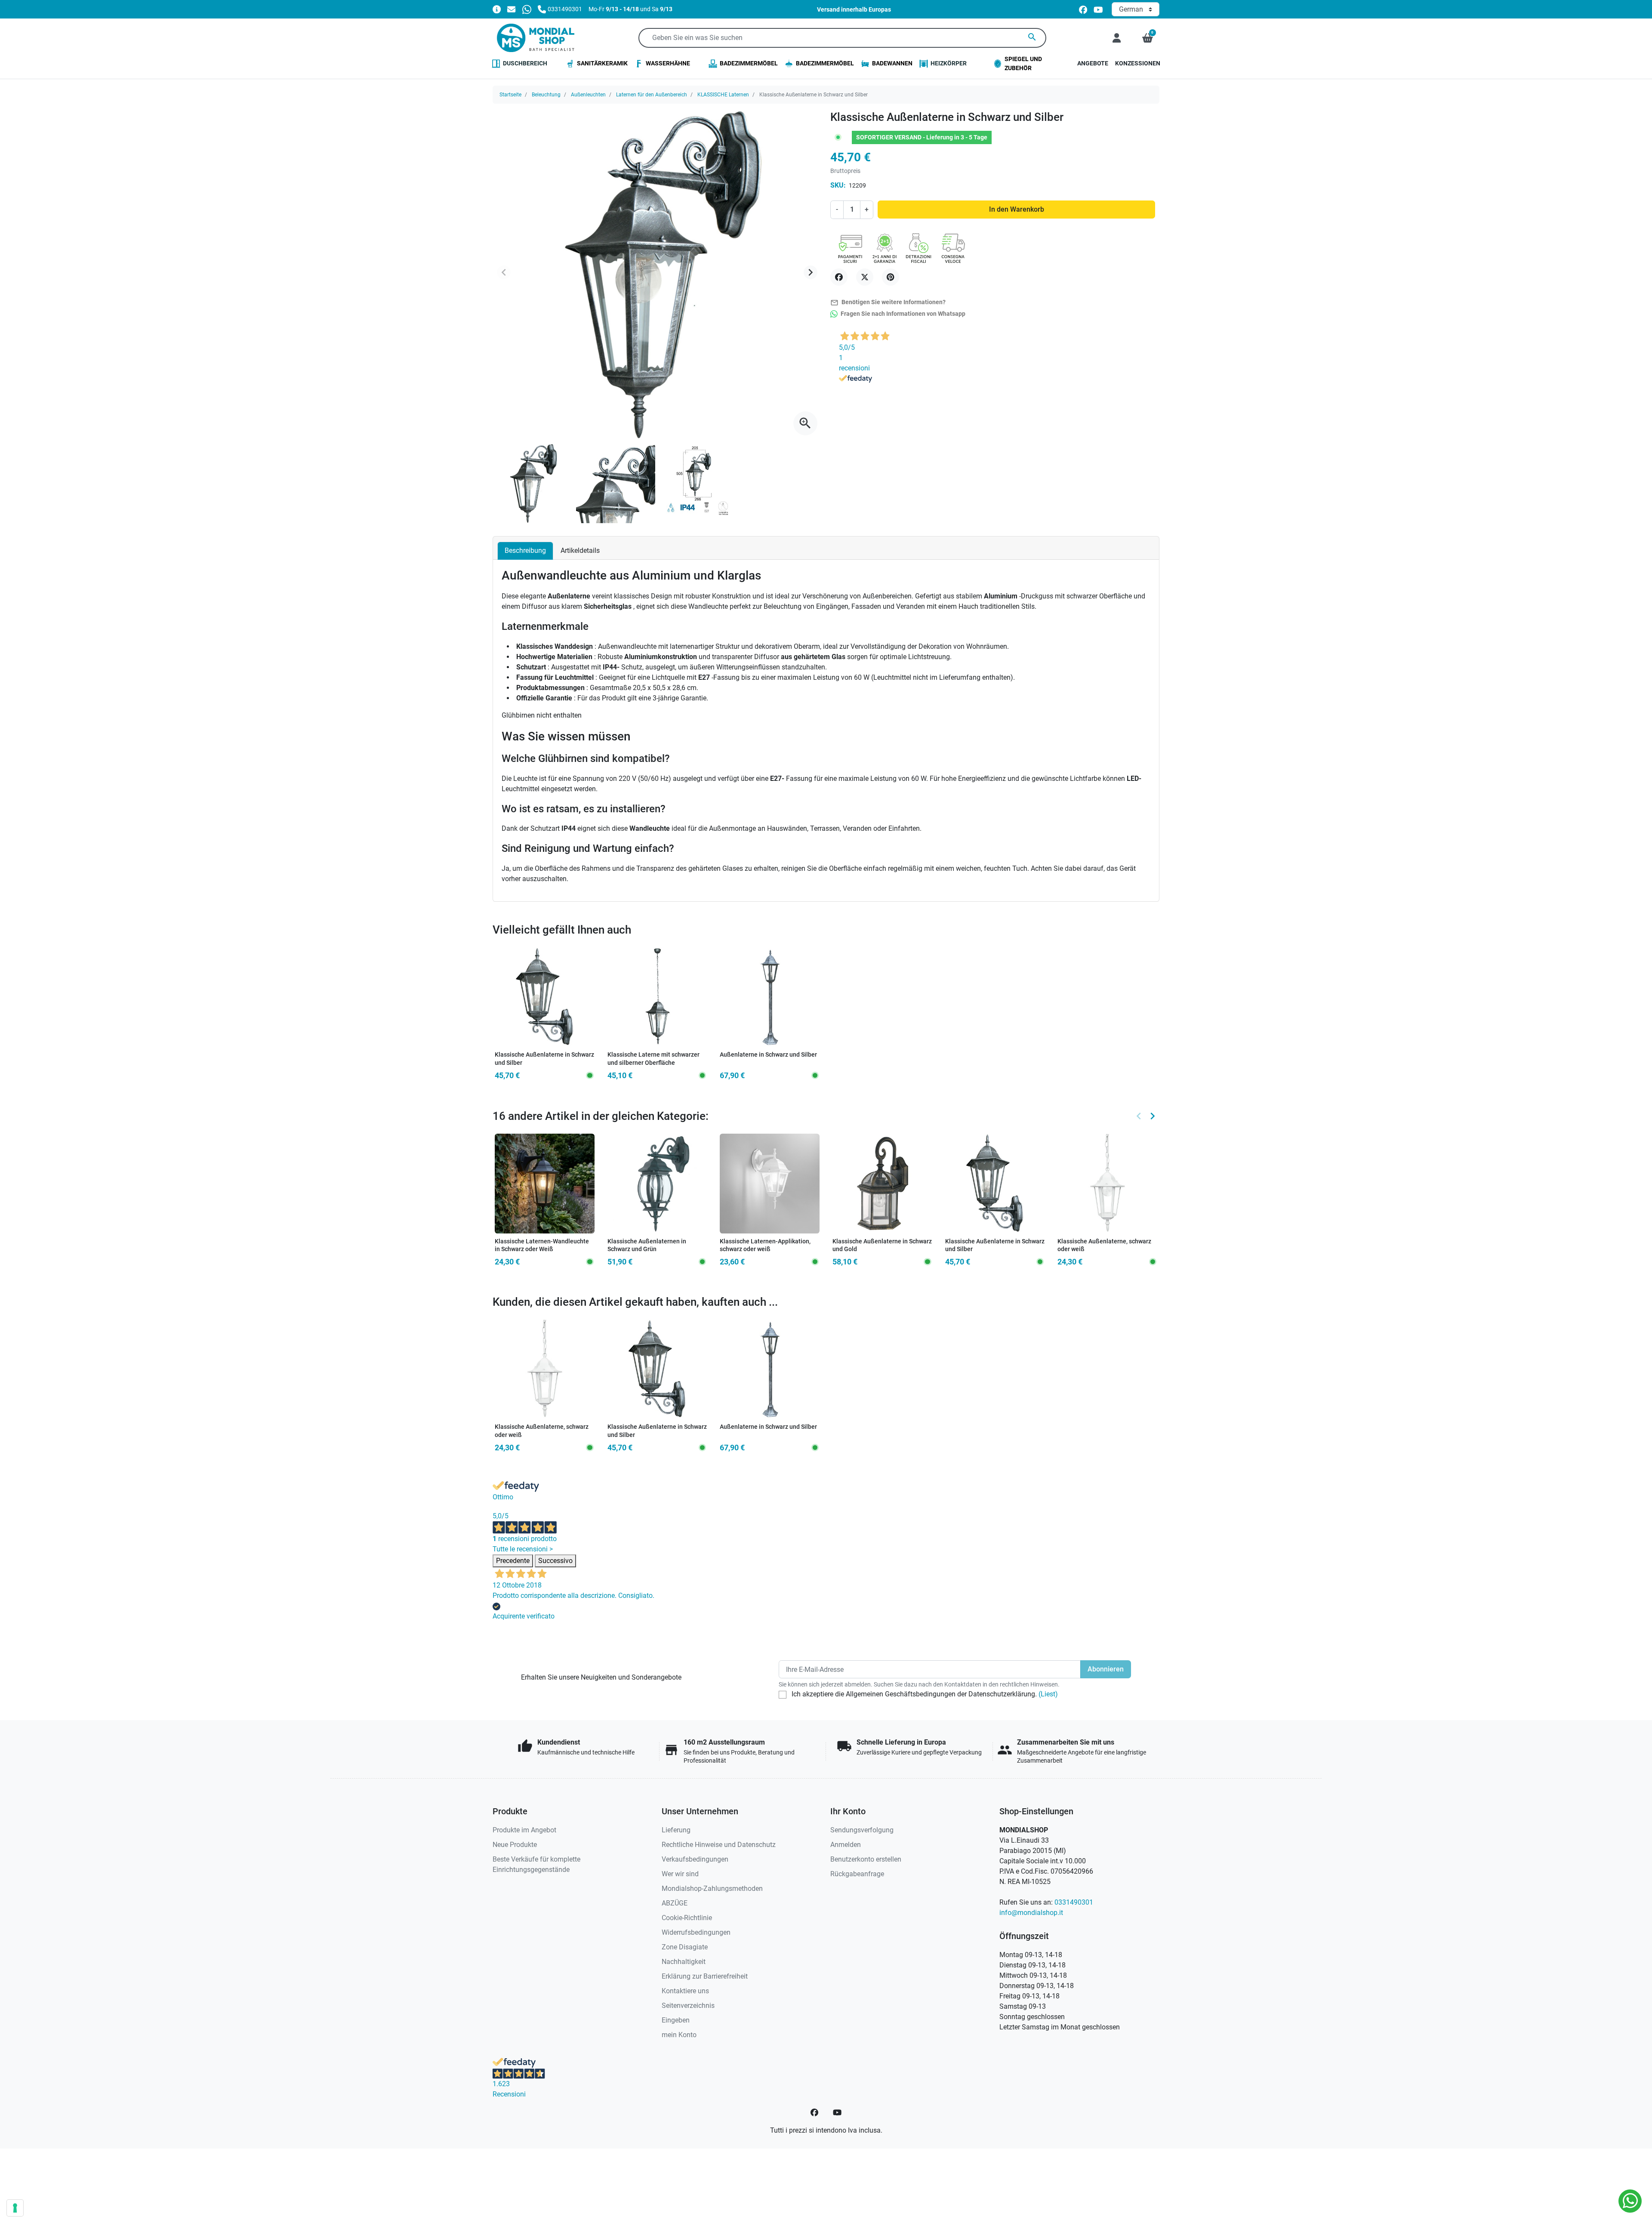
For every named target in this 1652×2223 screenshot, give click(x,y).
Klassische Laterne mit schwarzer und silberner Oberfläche (653, 1059)
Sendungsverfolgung (862, 1830)
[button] (1148, 38)
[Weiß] (538, 1249)
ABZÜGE (675, 1903)
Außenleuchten (588, 95)
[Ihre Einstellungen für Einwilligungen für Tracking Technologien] (15, 2208)
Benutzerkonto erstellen (866, 1859)
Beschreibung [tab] (525, 550)
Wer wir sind (680, 1874)
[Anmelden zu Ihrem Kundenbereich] (1117, 38)
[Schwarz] (550, 1249)
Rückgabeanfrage (857, 1874)
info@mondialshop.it (1031, 1913)
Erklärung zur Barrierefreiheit (705, 1976)
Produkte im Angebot (524, 1830)
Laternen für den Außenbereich (652, 95)
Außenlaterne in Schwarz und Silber (768, 1055)
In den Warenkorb (1017, 209)
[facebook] (1083, 9)
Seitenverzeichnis (688, 2006)
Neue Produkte (515, 1845)
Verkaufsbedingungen (695, 1859)
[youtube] (1098, 9)
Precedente (513, 1561)
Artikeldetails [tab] (580, 550)
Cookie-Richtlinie (687, 1918)
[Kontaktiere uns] (511, 9)
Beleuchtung (546, 95)
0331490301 (1074, 1902)
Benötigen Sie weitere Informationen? (888, 303)
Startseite (510, 95)
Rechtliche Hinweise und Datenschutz (719, 1845)
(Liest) (1048, 1694)
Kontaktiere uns (685, 1991)
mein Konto (679, 2035)
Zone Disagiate (685, 1947)
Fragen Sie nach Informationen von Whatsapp (902, 314)
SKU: (838, 185)
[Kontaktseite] (497, 9)
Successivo (555, 1561)
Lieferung (676, 1830)
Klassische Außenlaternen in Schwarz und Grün (647, 1246)
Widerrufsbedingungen (696, 1932)
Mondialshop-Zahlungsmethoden (712, 1888)
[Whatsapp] (527, 9)
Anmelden (846, 1845)
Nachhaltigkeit (684, 1962)
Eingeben (676, 2020)
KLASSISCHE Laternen (723, 95)
